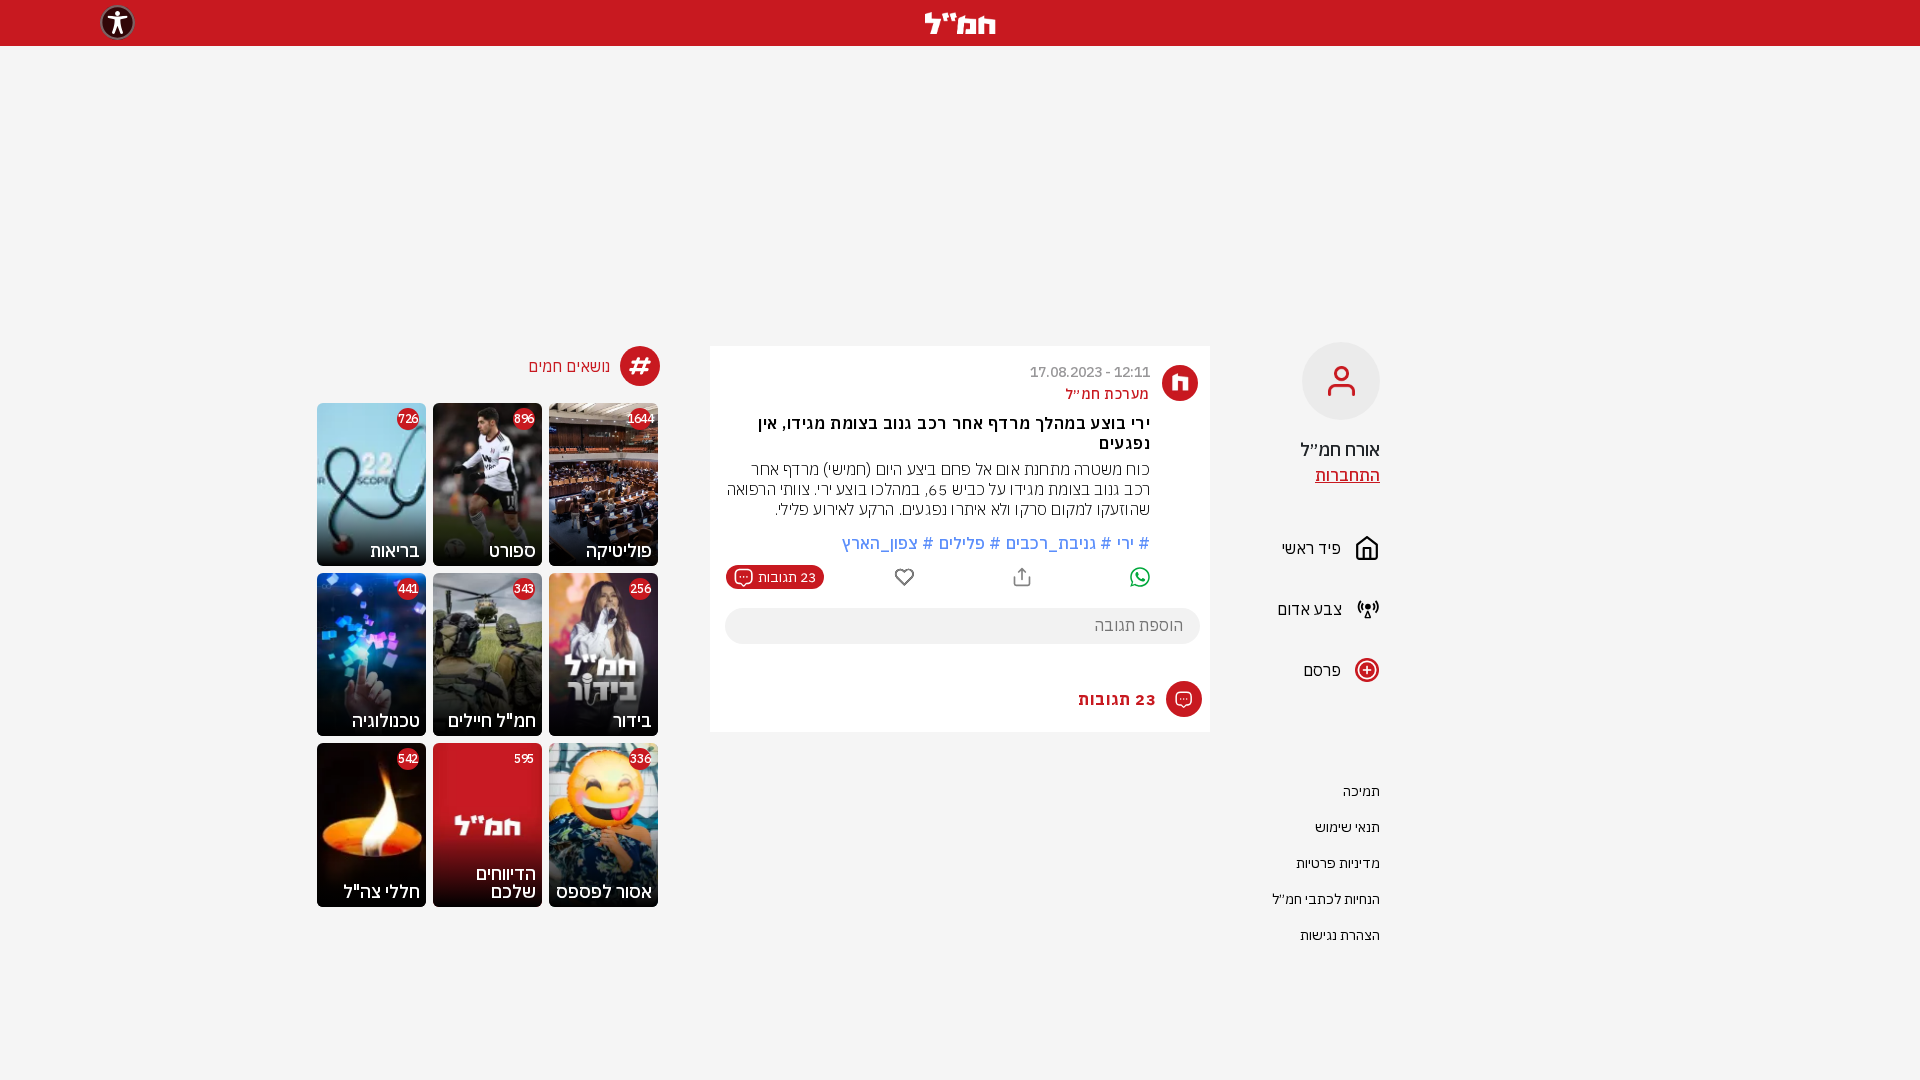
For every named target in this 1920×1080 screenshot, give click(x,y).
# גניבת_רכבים (1059, 543)
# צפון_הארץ (888, 543)
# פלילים (970, 543)
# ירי (1133, 543)
